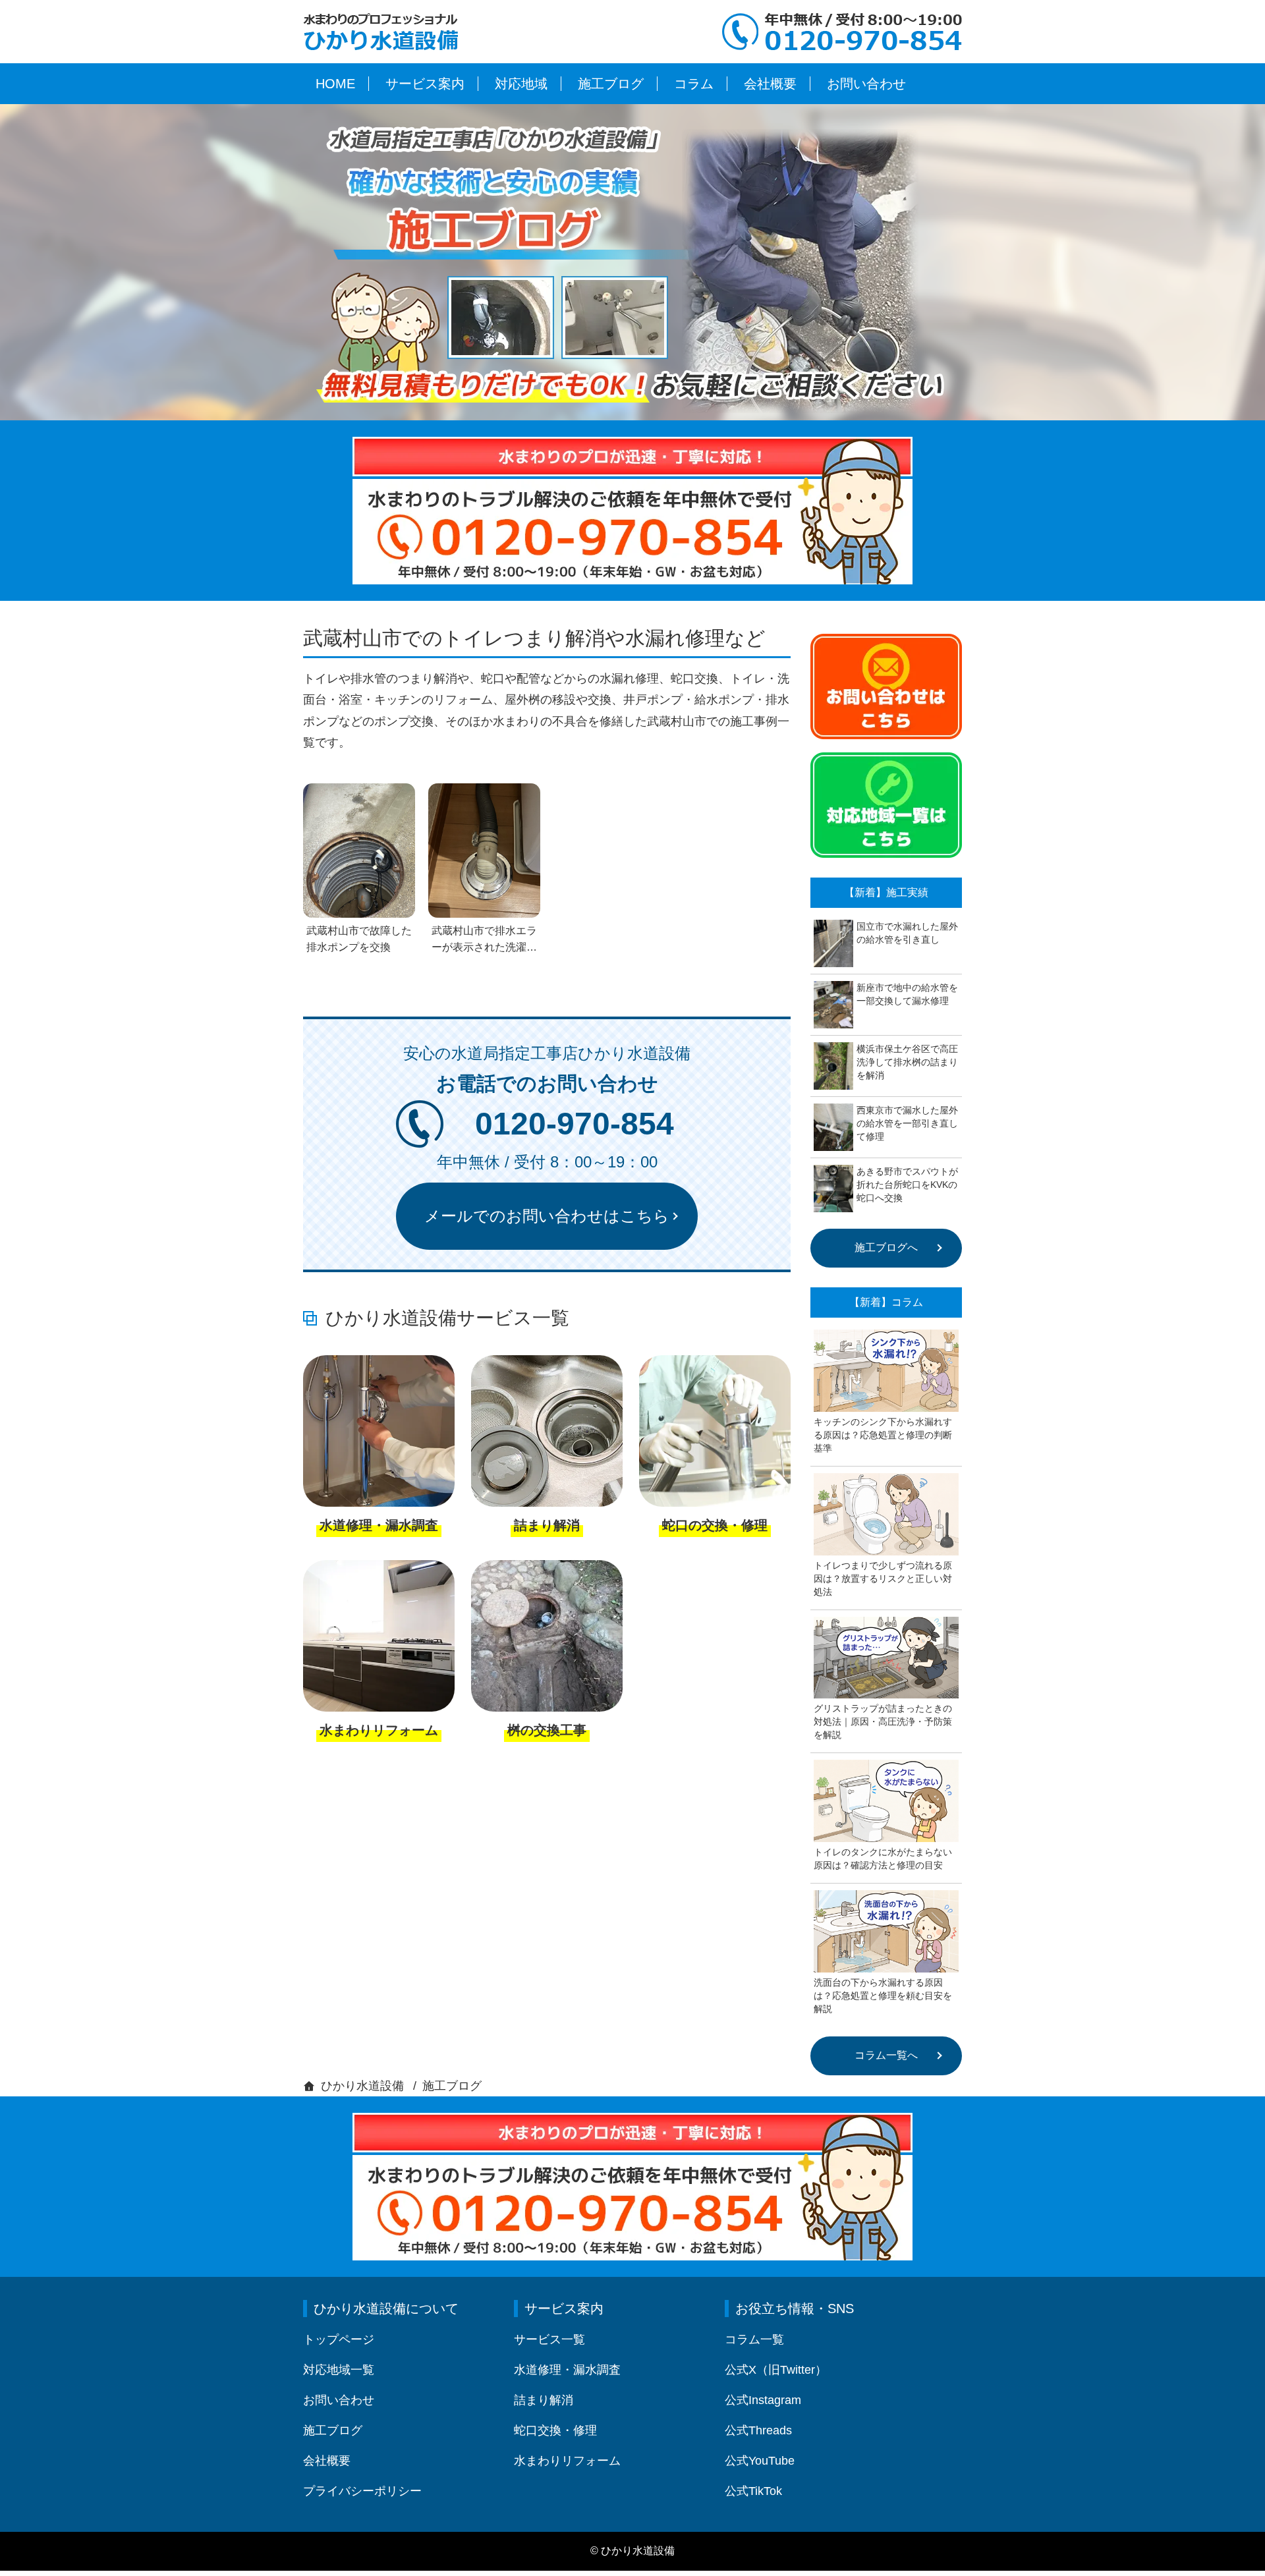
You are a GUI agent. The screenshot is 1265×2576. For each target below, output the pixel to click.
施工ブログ (611, 84)
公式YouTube (760, 2461)
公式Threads (758, 2430)
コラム (694, 84)
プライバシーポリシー (362, 2491)
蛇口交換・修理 (555, 2430)
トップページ (339, 2339)
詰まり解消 (544, 2400)
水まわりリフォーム (567, 2461)
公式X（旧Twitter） (776, 2370)
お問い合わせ (866, 84)
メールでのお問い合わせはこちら (547, 1216)
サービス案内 (425, 84)
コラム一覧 (754, 2339)
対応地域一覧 (339, 2370)
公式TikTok (753, 2491)
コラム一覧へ (886, 2055)
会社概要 (770, 84)
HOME (335, 84)
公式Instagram (763, 2400)
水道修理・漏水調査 (567, 2370)
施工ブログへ (886, 1247)
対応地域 (521, 84)
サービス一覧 (549, 2339)
